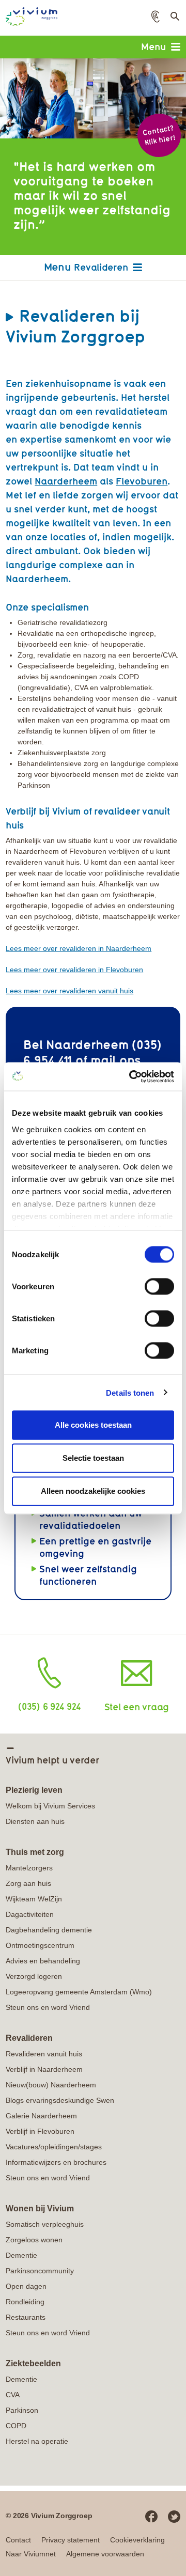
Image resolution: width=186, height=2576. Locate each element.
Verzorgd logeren (34, 1976)
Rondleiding (25, 2302)
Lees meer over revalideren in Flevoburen (74, 970)
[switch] (159, 1287)
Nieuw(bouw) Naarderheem (51, 2085)
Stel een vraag (137, 1707)
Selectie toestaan (93, 1458)
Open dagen (26, 2286)
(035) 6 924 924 (49, 1706)
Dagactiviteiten (30, 1914)
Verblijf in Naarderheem (44, 2069)
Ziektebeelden (33, 2363)
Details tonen (130, 1392)
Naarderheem (66, 481)
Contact (18, 2540)
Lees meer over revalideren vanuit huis (69, 991)
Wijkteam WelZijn (34, 1899)
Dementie (21, 2255)
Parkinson (22, 2410)
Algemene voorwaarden (105, 2554)
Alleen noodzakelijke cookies (93, 1491)
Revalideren (101, 267)
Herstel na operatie (37, 2441)
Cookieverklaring (137, 2540)
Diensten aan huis (35, 1821)
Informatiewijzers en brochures (56, 2162)
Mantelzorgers (29, 1868)
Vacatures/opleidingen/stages (54, 2147)
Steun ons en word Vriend (48, 2007)
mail (103, 1060)
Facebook (151, 2517)
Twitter (174, 2517)
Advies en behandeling (43, 1961)
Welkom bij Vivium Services (50, 1806)
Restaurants (26, 2317)
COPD (16, 2426)
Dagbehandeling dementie (49, 1930)
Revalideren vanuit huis (44, 2054)
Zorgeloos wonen (34, 2240)
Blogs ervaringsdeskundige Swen (60, 2100)
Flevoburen (142, 481)
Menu (153, 46)
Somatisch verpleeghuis (45, 2224)
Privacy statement (71, 2540)
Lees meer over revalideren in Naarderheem (79, 948)
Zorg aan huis (28, 1883)
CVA (13, 2395)
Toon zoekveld (174, 20)
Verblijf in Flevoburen (40, 2131)
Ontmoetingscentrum (40, 1945)
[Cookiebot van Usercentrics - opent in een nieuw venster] (131, 1076)
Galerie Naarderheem (41, 2116)
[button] (156, 17)
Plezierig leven (34, 1790)
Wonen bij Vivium (40, 2208)
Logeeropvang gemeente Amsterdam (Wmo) (79, 1992)
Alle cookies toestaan (93, 1425)
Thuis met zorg (35, 1852)
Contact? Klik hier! (159, 135)
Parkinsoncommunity (40, 2271)
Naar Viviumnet (31, 2554)
